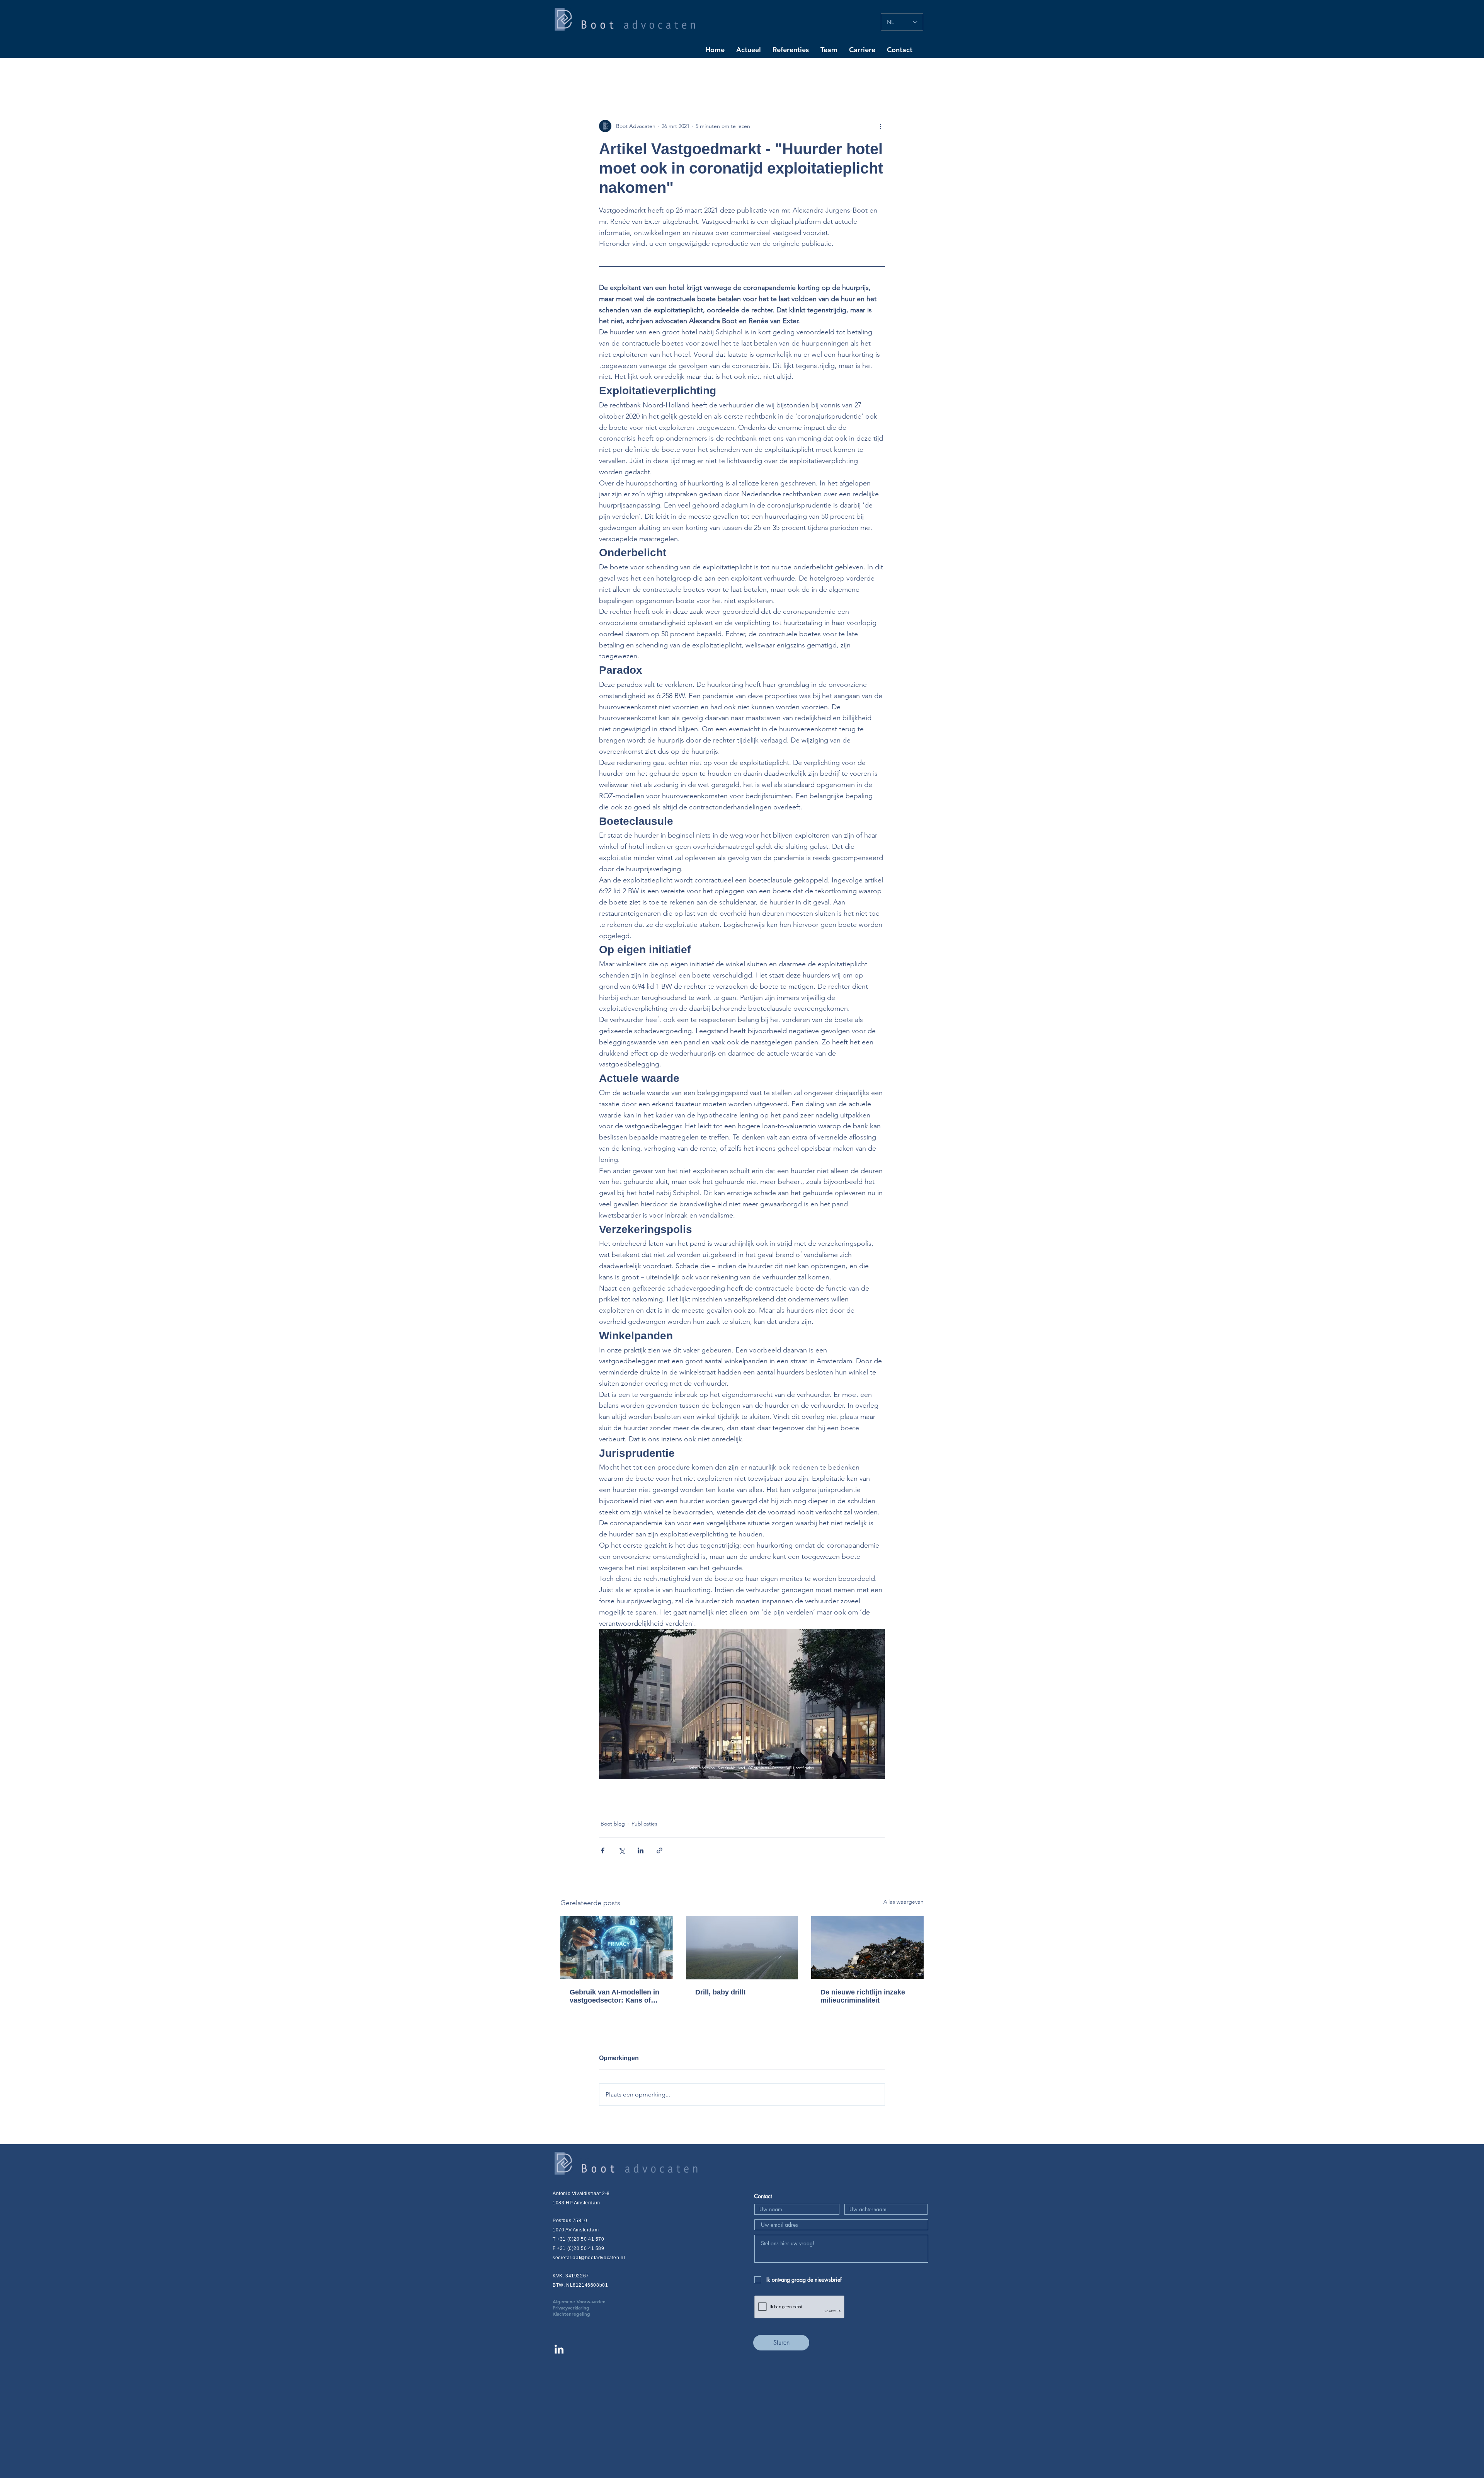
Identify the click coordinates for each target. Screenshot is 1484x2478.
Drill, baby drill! (721, 1992)
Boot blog (613, 1824)
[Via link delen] (659, 1850)
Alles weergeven (904, 1902)
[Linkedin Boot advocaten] (559, 2349)
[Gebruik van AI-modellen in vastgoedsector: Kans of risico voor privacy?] (617, 1947)
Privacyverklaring (583, 2308)
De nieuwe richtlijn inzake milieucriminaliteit (863, 1996)
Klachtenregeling (571, 2314)
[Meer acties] (880, 126)
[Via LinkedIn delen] (641, 1850)
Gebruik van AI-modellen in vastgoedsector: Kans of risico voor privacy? (614, 1996)
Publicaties (644, 1824)
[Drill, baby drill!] (742, 1948)
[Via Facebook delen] (603, 1850)
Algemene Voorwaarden (591, 2301)
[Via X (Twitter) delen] (622, 1850)
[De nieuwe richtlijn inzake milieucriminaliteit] (867, 1947)
